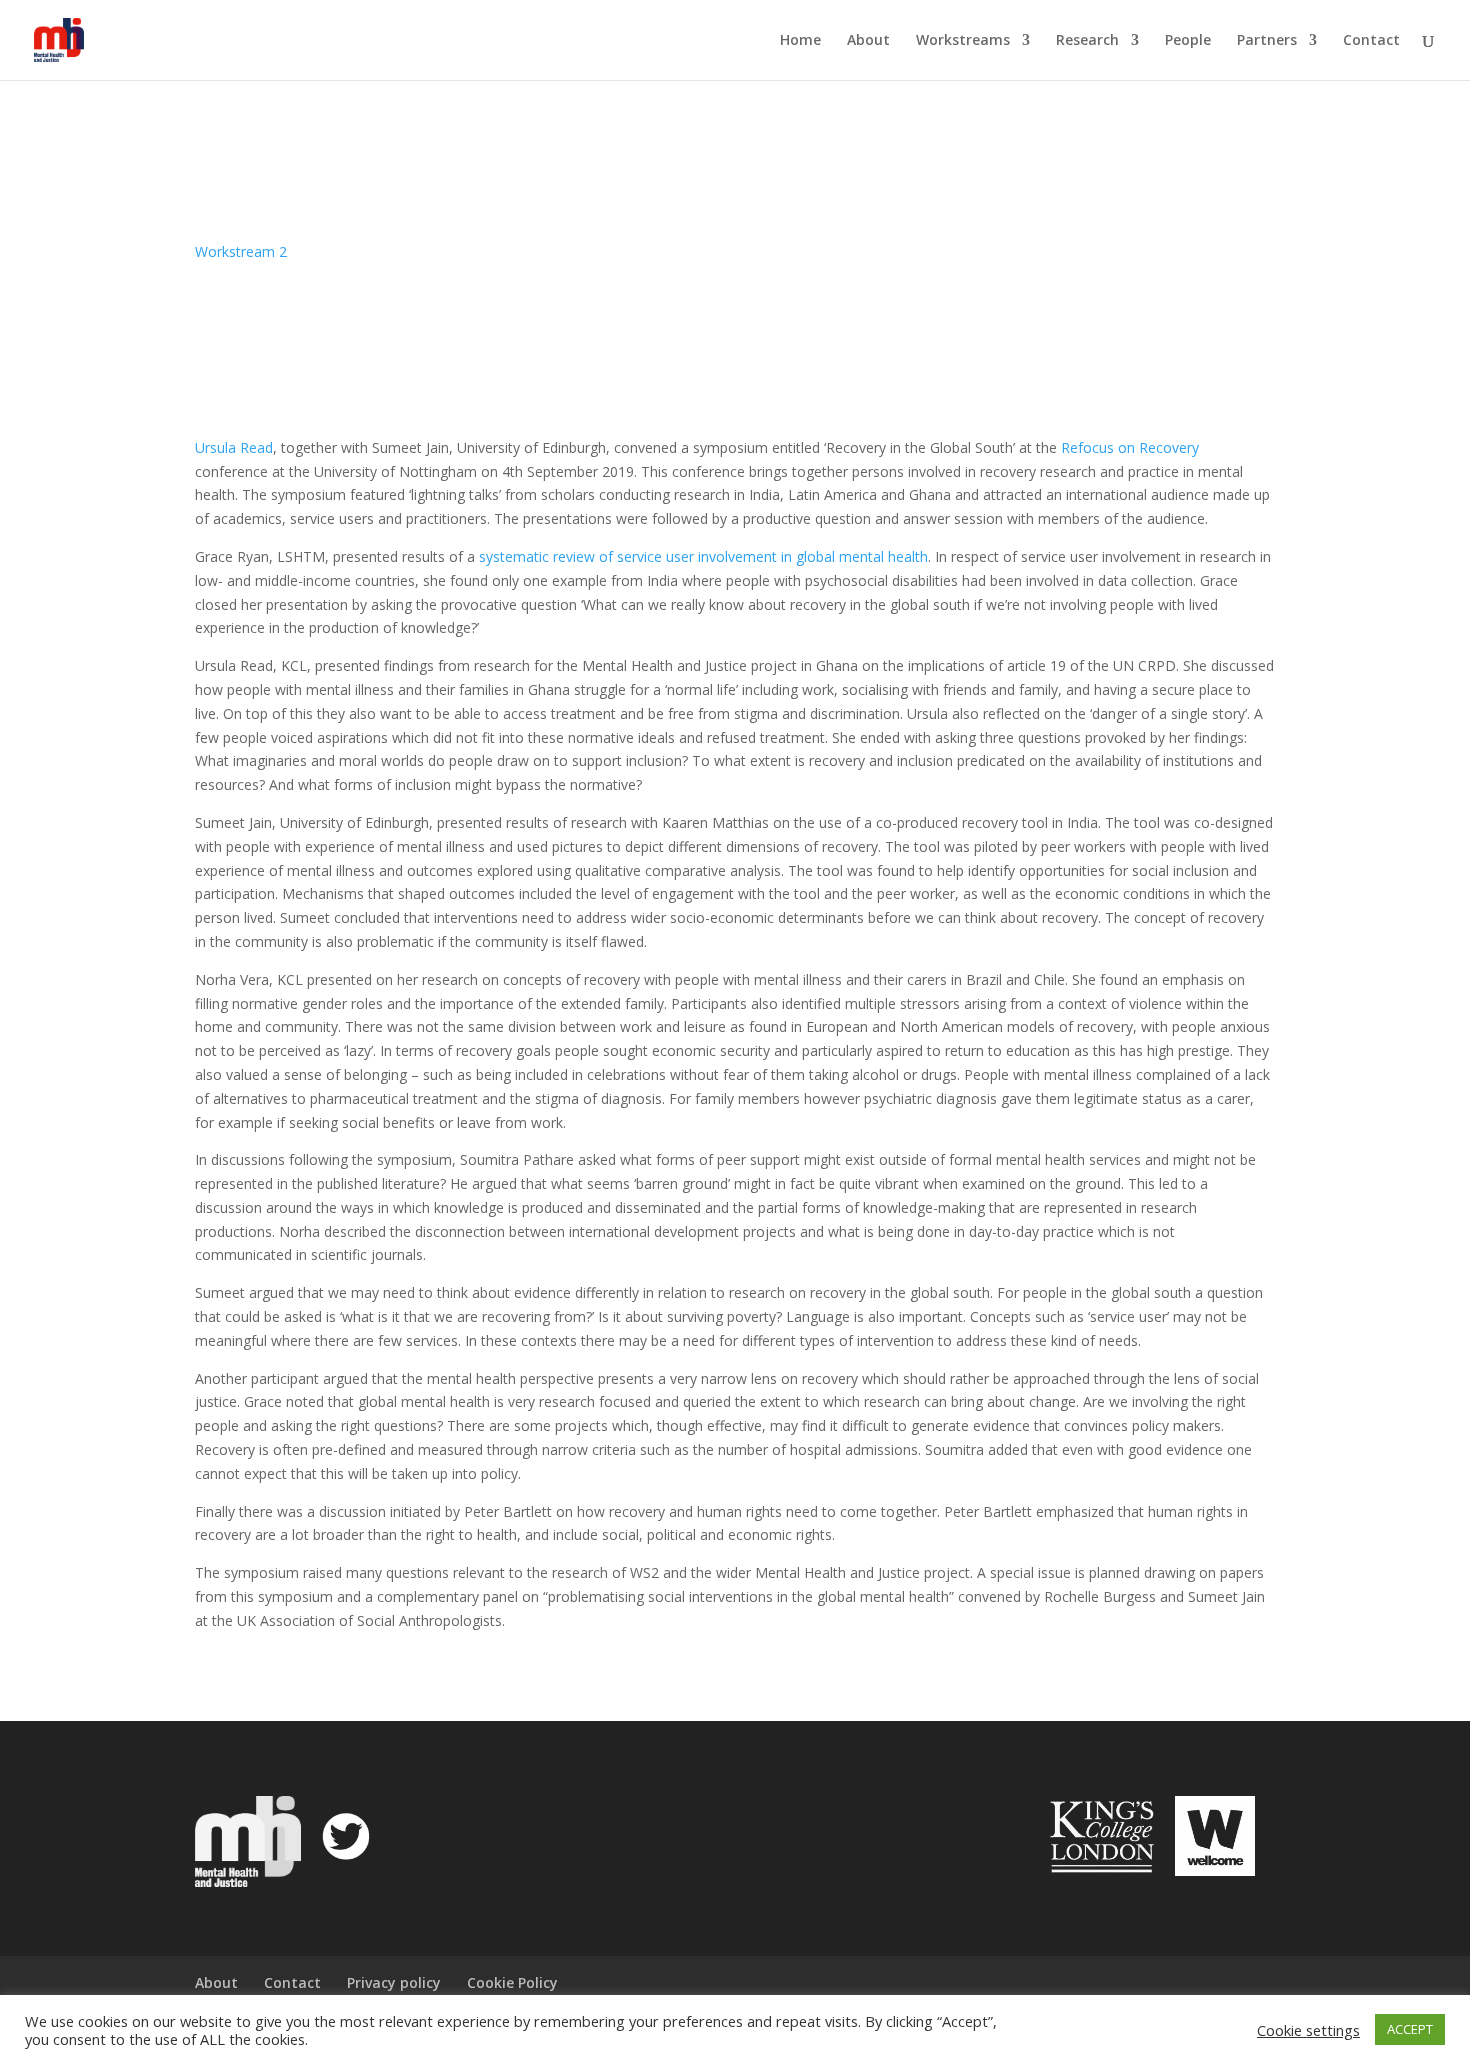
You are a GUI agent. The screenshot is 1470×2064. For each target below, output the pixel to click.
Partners (1267, 41)
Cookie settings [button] (1308, 2030)
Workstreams (963, 41)
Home (800, 41)
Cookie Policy (512, 1982)
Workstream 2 (241, 251)
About (868, 41)
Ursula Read (234, 447)
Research (1087, 41)
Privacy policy (394, 1982)
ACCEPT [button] (1410, 2029)
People (1188, 41)
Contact (1371, 41)
